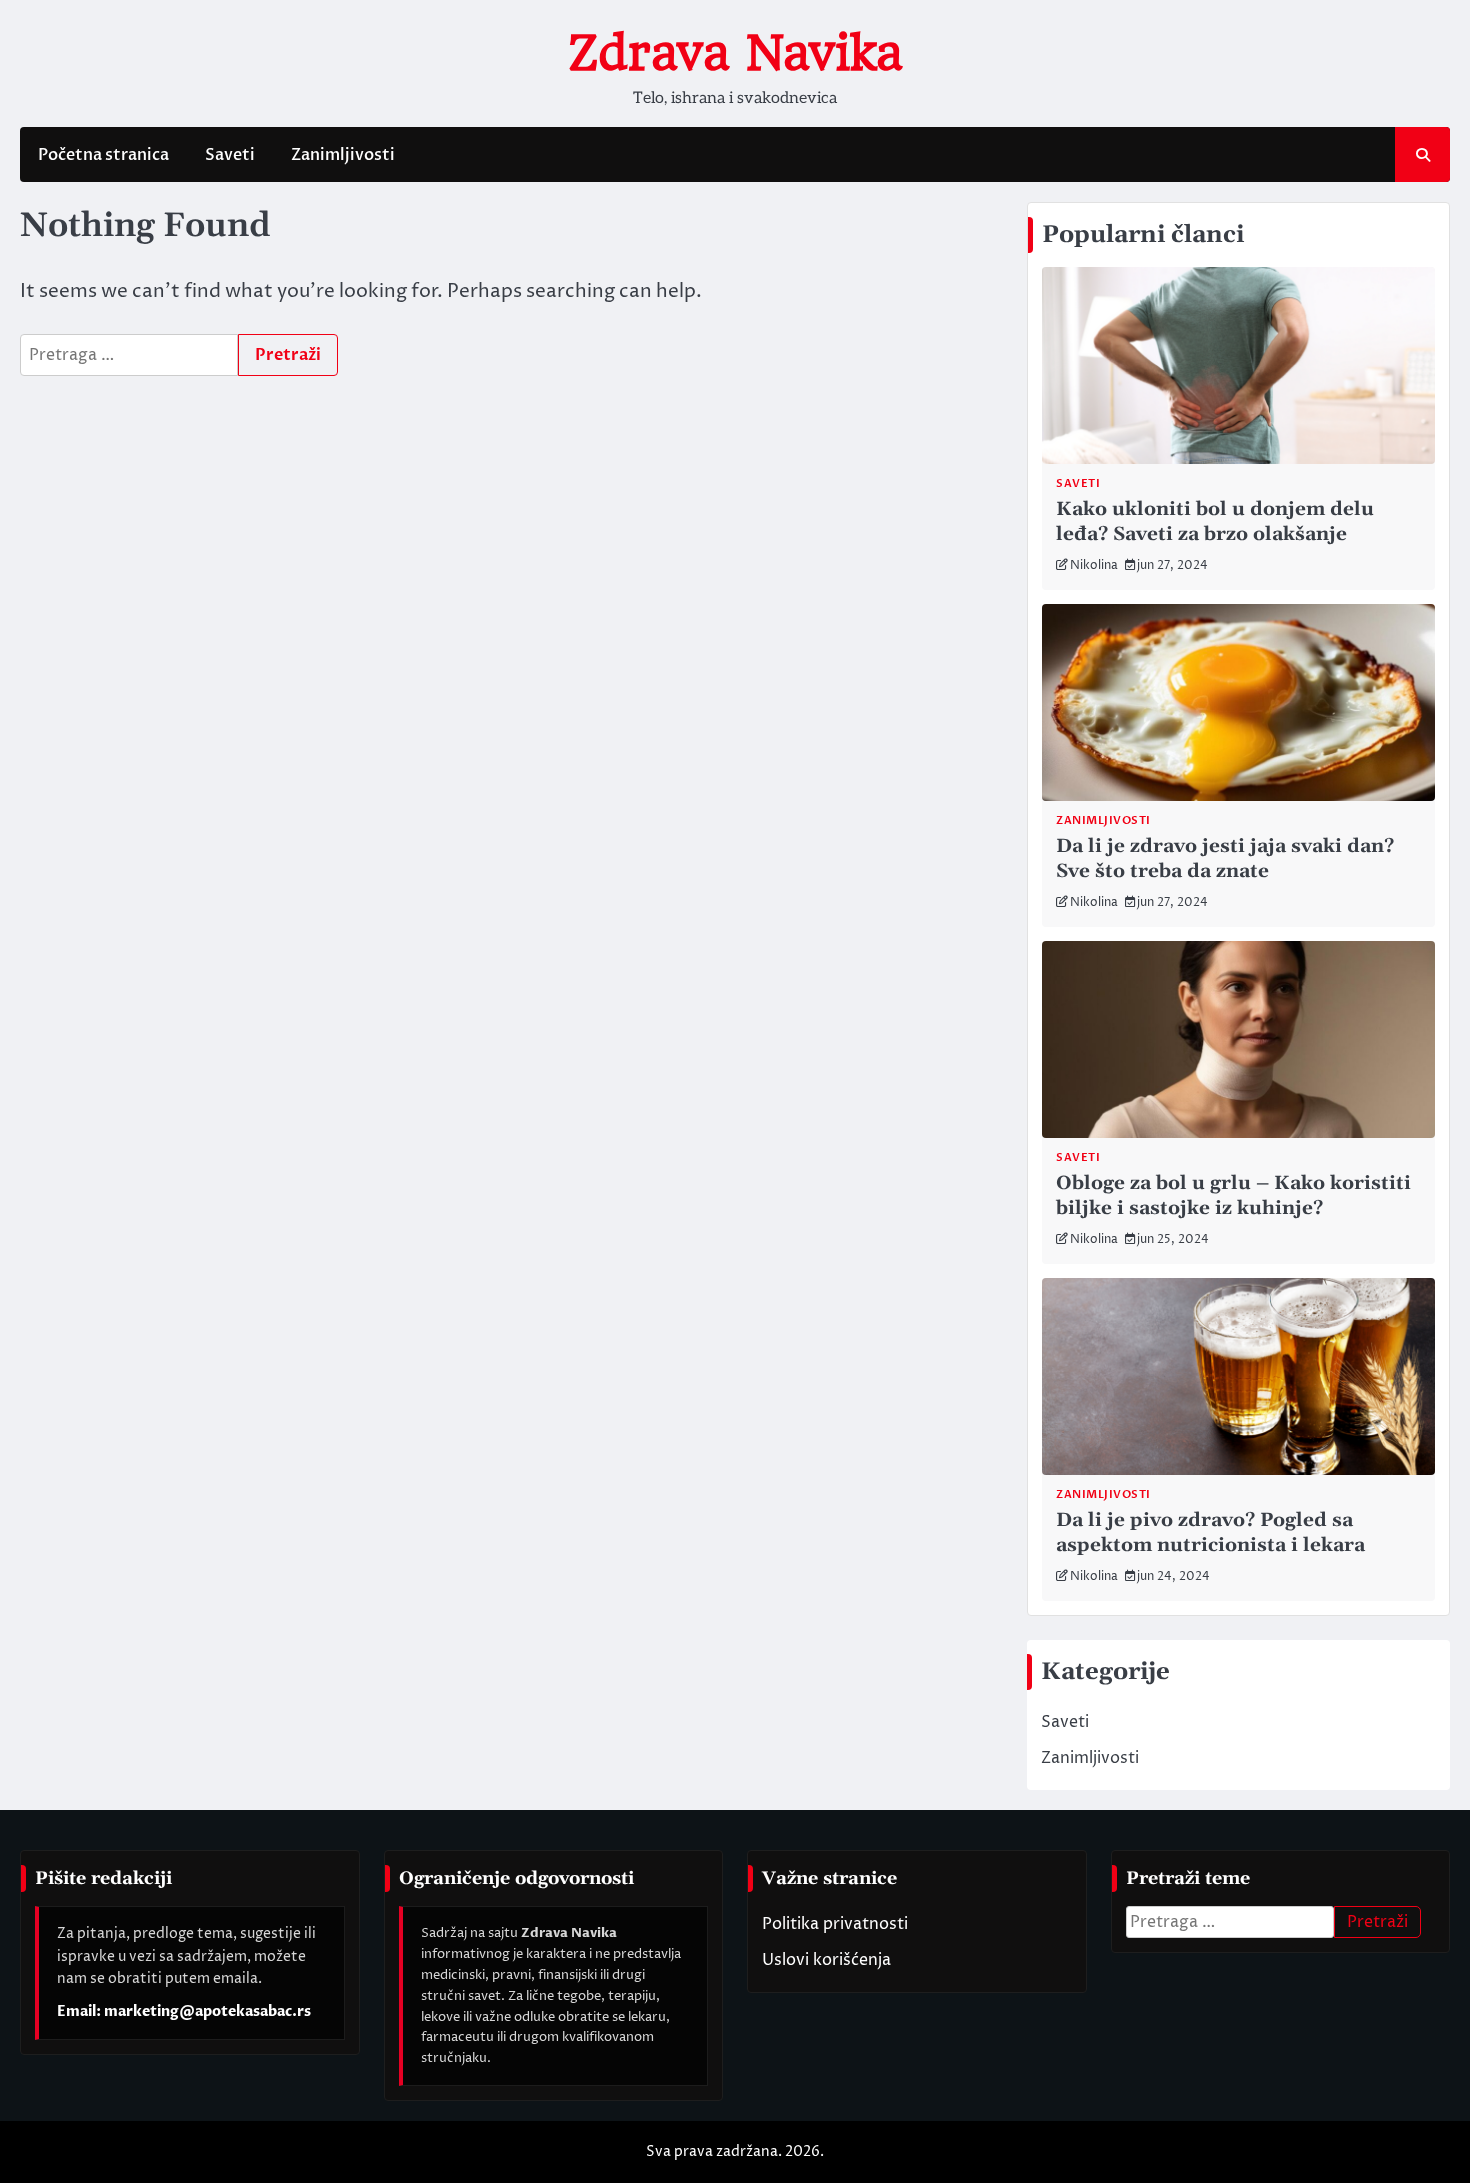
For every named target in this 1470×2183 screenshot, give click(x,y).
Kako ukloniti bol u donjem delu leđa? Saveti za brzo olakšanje (1215, 522)
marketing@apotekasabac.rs (207, 2011)
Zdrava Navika (735, 53)
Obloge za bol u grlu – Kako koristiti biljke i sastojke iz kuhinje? (1233, 1196)
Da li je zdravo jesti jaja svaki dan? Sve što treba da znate (1225, 859)
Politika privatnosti (835, 1924)
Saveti (230, 155)
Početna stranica (103, 155)
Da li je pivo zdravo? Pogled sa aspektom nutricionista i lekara (1210, 1533)
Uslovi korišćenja (826, 1960)
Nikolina (1094, 565)
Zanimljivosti (343, 155)
